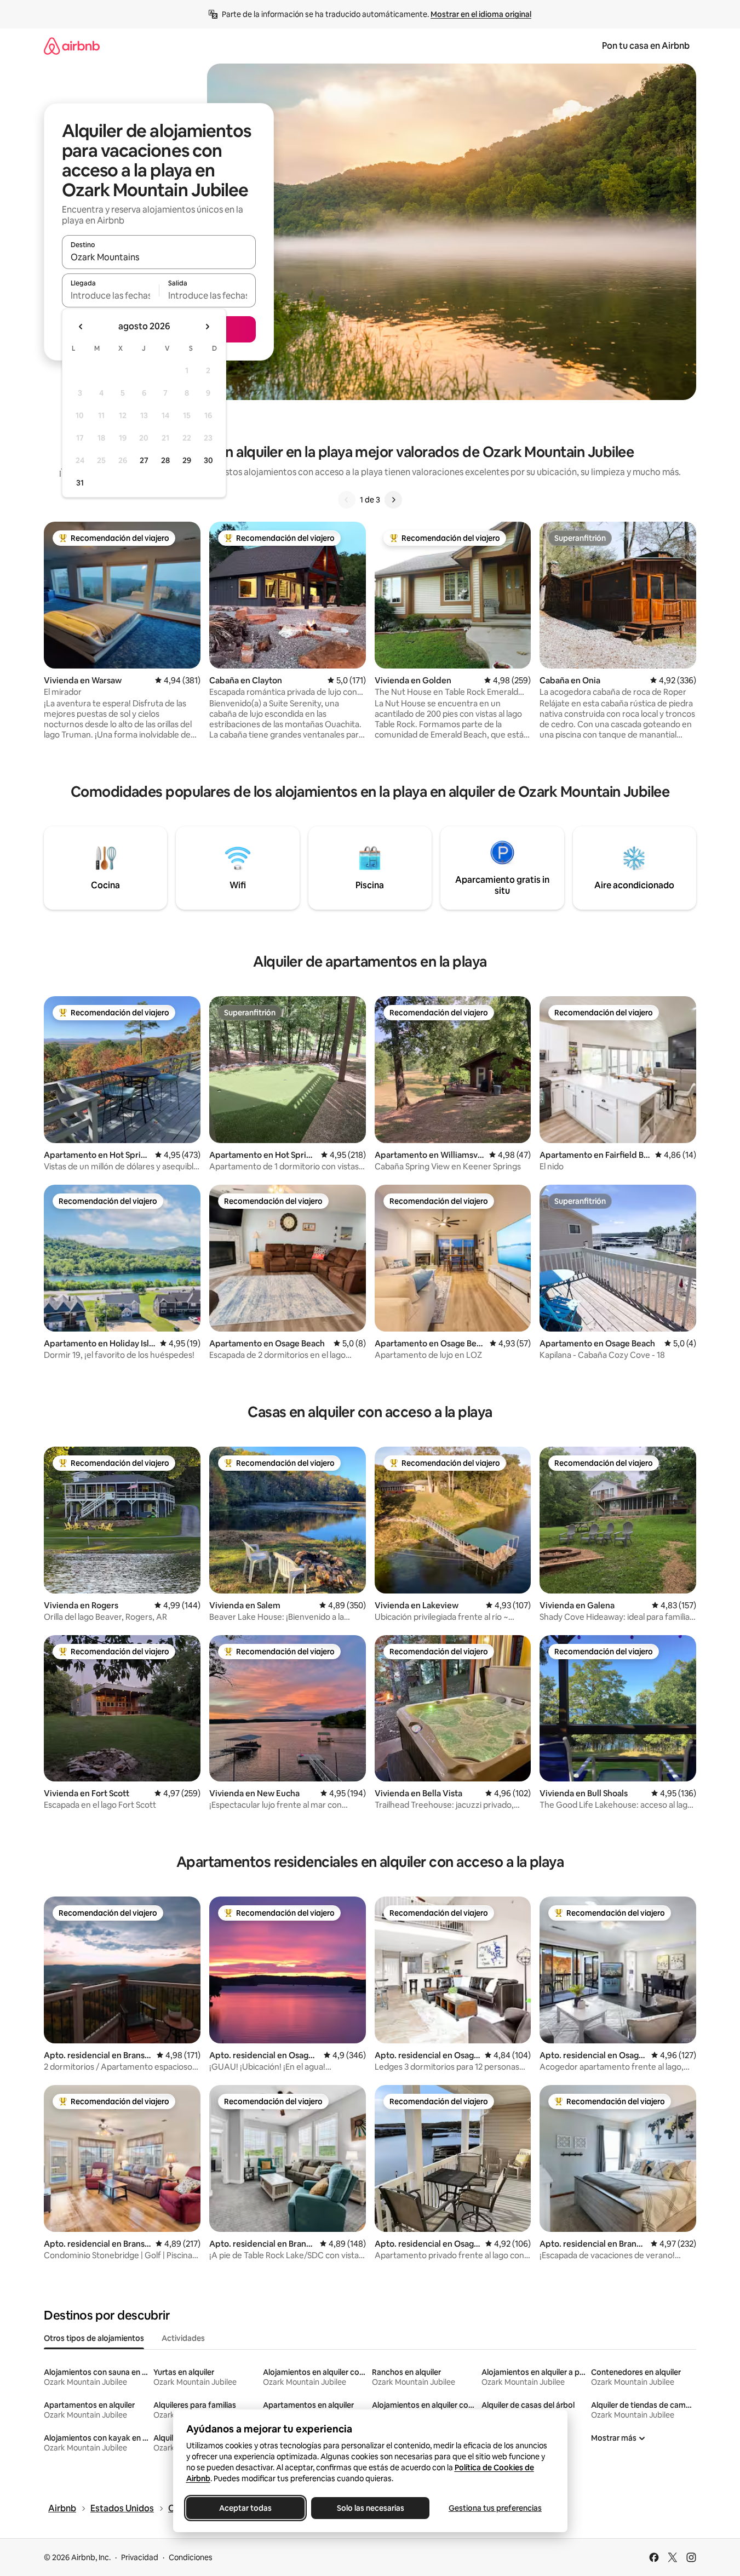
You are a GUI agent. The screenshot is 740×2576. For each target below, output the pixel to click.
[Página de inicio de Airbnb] (72, 46)
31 (80, 483)
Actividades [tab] (183, 2338)
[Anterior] (347, 500)
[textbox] (110, 295)
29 (187, 460)
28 (165, 460)
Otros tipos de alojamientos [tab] (94, 2338)
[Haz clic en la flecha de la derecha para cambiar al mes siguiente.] (207, 327)
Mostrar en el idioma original (481, 14)
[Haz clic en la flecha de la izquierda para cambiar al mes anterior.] (81, 327)
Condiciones (191, 2557)
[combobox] (159, 257)
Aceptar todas (245, 2508)
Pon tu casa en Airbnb (646, 46)
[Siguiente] (393, 500)
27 (144, 460)
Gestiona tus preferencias (495, 2508)
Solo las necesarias (370, 2508)
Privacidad (140, 2557)
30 (208, 460)
